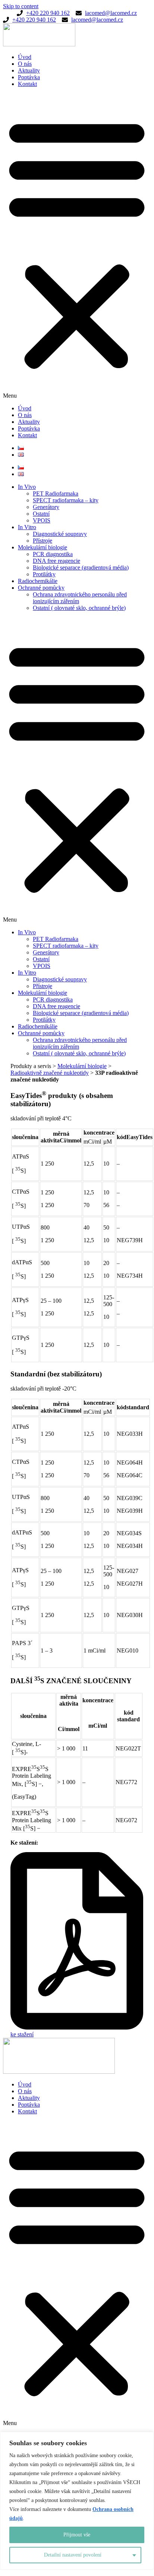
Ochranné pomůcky (41, 588)
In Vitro (27, 527)
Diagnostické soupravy (60, 534)
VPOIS (42, 520)
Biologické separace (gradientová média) (81, 567)
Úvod (25, 57)
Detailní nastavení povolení (73, 2555)
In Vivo (27, 487)
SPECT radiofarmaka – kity (66, 500)
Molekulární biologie (43, 547)
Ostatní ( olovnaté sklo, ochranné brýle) (79, 608)
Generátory (46, 507)
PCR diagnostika (53, 554)
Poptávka (29, 77)
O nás (25, 64)
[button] (77, 246)
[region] (77, 2501)
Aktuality (29, 70)
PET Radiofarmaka (56, 493)
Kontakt (27, 84)
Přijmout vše (77, 2535)
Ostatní (41, 514)
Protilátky (44, 574)
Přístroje (43, 541)
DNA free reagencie (56, 561)
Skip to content (21, 6)
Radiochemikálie (38, 581)
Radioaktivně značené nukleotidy (50, 1073)
